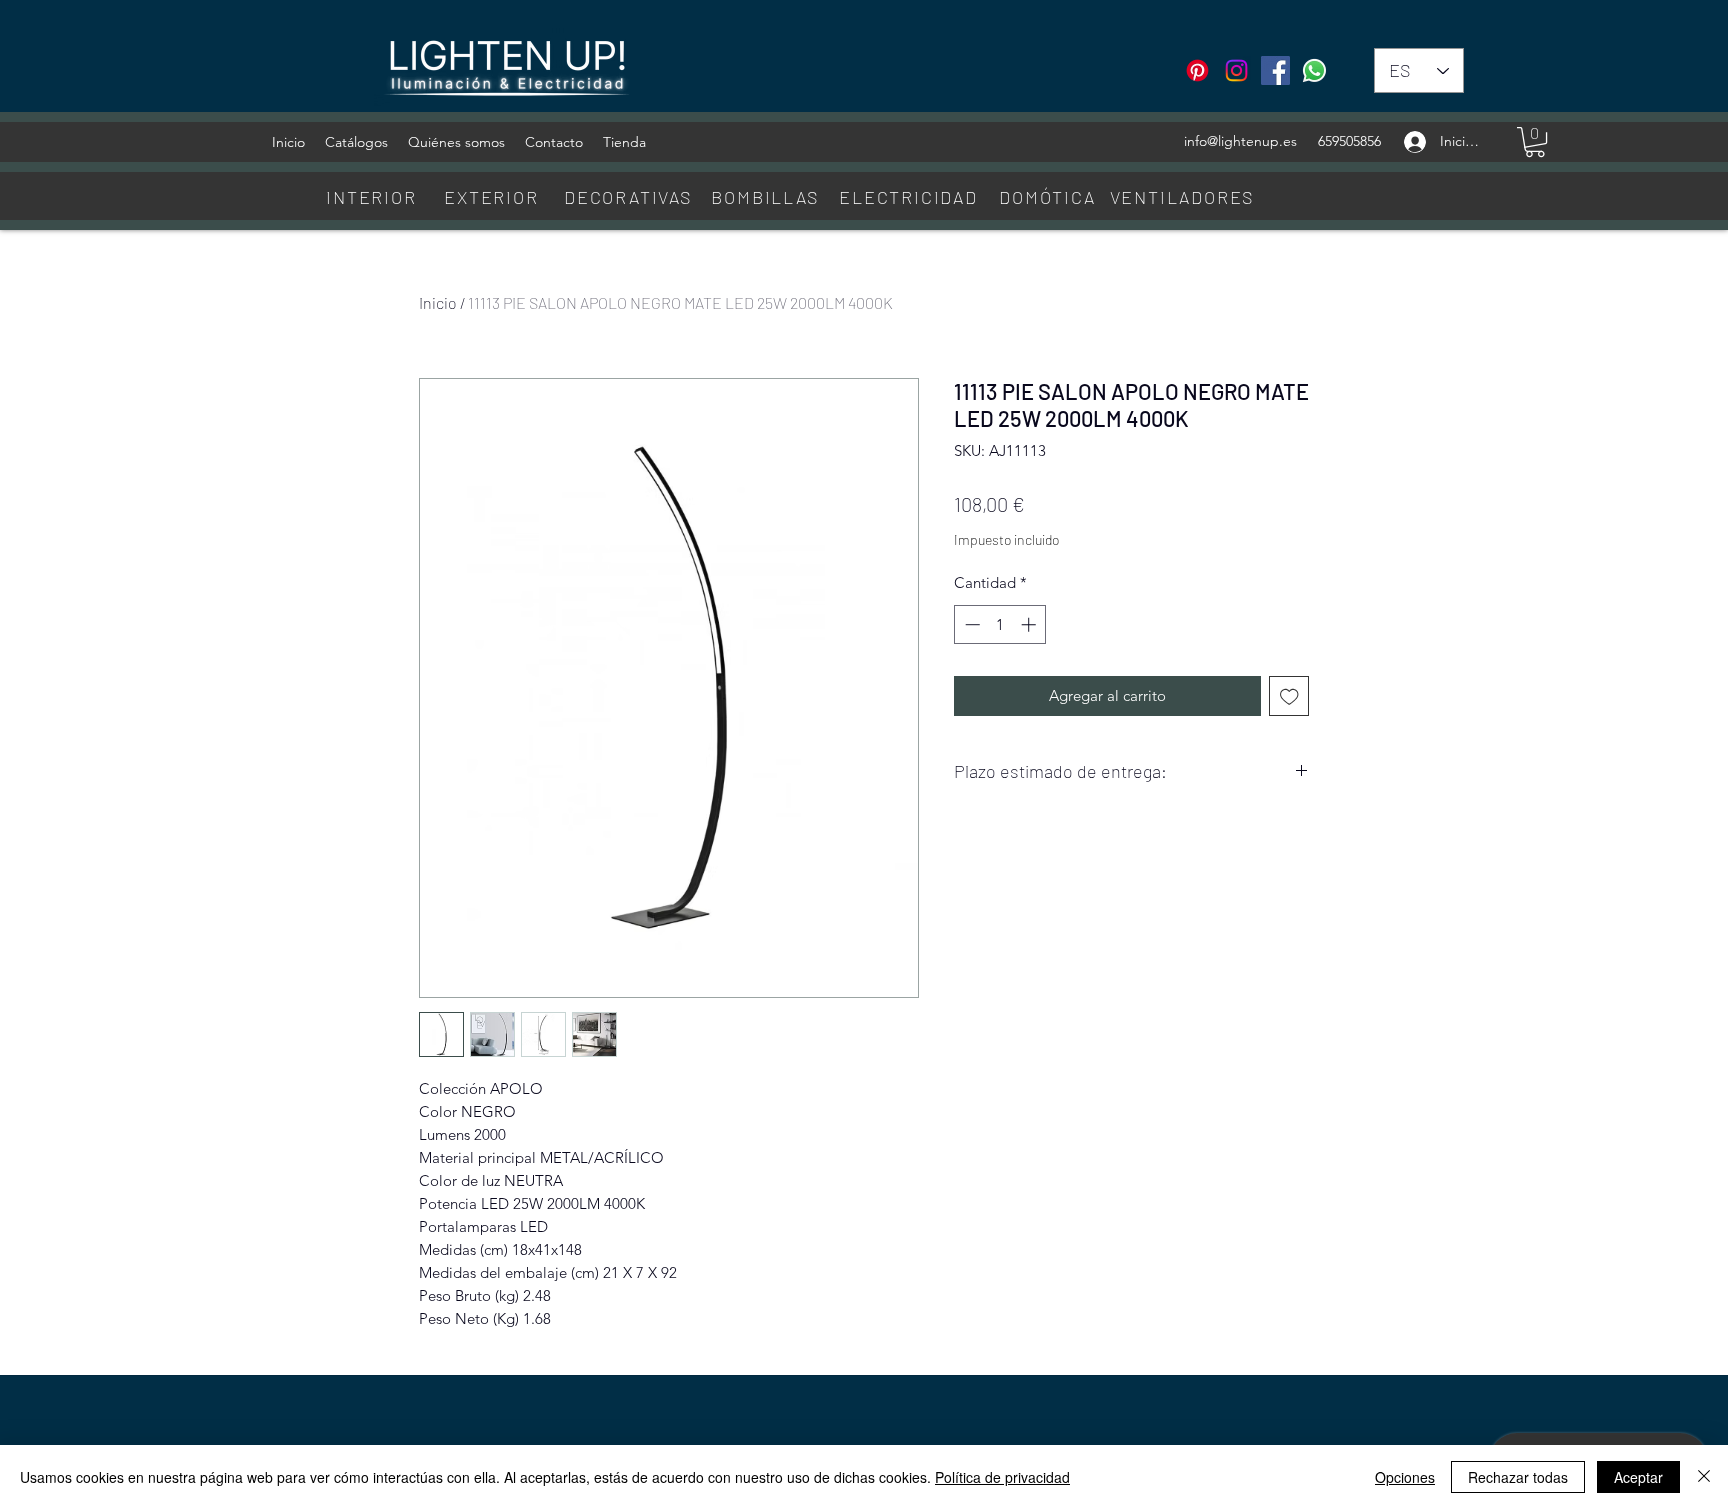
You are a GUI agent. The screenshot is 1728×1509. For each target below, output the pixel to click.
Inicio (438, 302)
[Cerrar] (1704, 1477)
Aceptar (1638, 1477)
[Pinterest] (1197, 70)
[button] (1535, 142)
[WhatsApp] (1314, 70)
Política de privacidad (1002, 1477)
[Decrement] (970, 624)
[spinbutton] (1000, 624)
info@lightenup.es (1240, 141)
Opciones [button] (1405, 1477)
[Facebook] (1275, 70)
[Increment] (1030, 624)
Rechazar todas (1518, 1477)
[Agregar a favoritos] (1289, 696)
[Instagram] (1236, 70)
